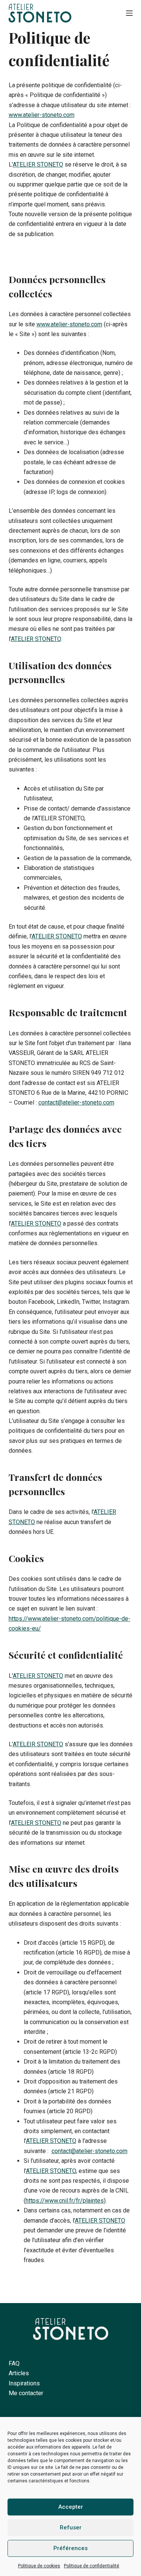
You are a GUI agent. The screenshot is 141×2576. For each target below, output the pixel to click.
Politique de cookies (39, 2566)
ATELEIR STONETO (38, 1744)
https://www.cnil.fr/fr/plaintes (65, 2201)
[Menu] (129, 13)
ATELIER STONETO (38, 164)
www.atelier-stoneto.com (42, 115)
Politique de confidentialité (92, 2566)
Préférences (70, 2548)
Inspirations (24, 2383)
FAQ (14, 2363)
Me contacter (26, 2393)
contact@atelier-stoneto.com (76, 1102)
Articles (19, 2373)
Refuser (71, 2528)
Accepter (71, 2507)
